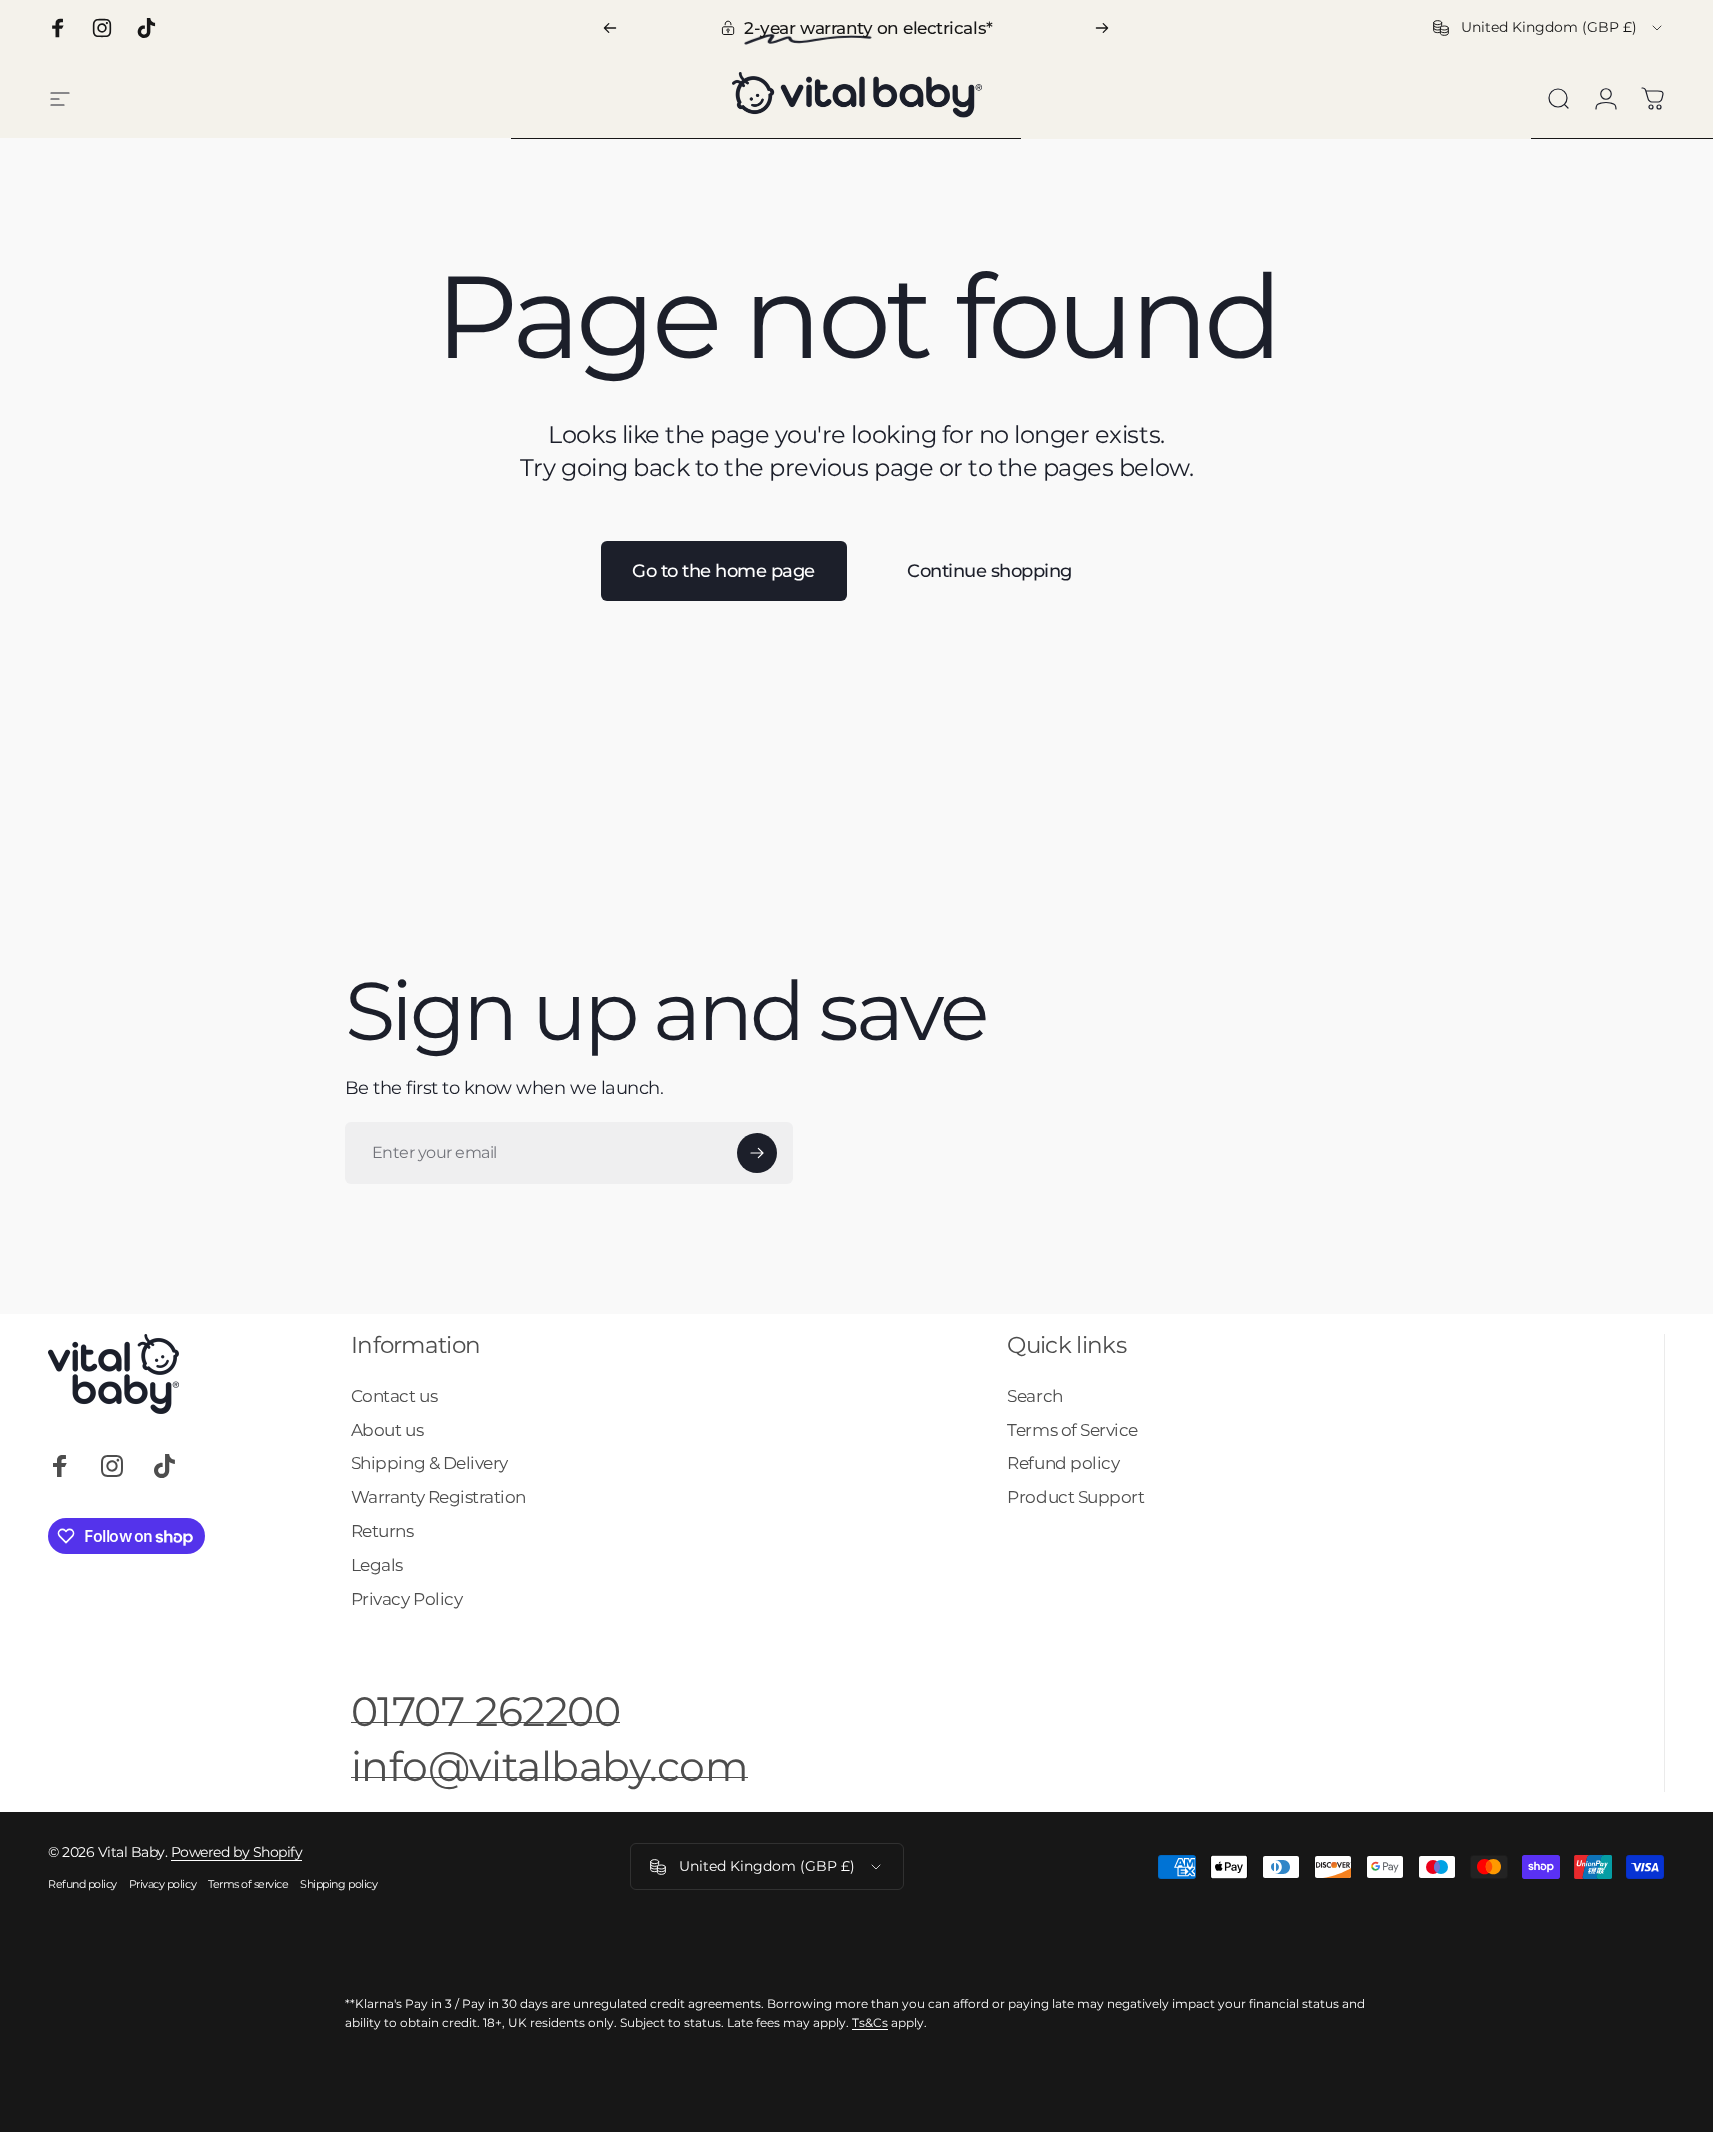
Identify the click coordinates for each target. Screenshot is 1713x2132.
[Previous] (610, 28)
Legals (377, 1564)
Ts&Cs (870, 2022)
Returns (382, 1530)
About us (387, 1429)
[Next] (1102, 28)
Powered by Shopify (236, 1852)
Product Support (1075, 1496)
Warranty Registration (438, 1496)
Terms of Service (1072, 1429)
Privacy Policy (406, 1598)
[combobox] (1549, 28)
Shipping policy (338, 1884)
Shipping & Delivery (429, 1462)
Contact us (394, 1395)
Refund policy (1063, 1462)
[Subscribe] (757, 1153)
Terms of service (248, 1884)
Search (1034, 1395)
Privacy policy (162, 1884)
